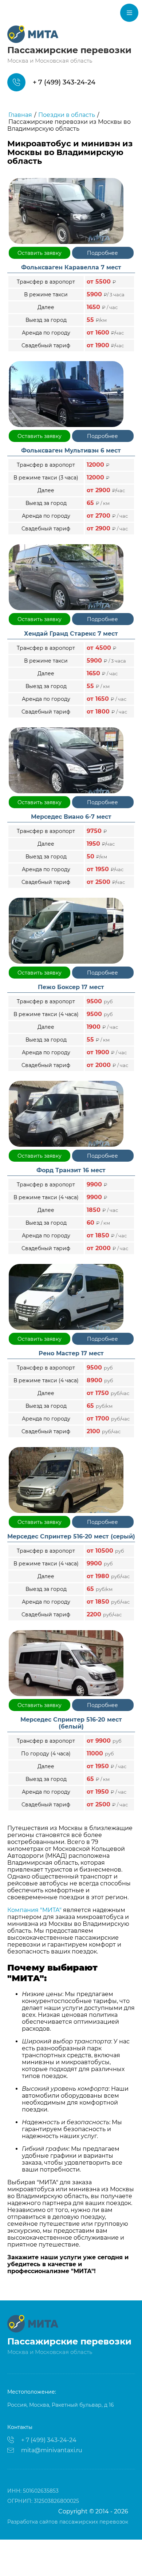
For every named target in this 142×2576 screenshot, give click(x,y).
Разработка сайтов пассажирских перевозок (68, 2522)
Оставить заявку (40, 253)
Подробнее (102, 253)
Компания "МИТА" (34, 1910)
